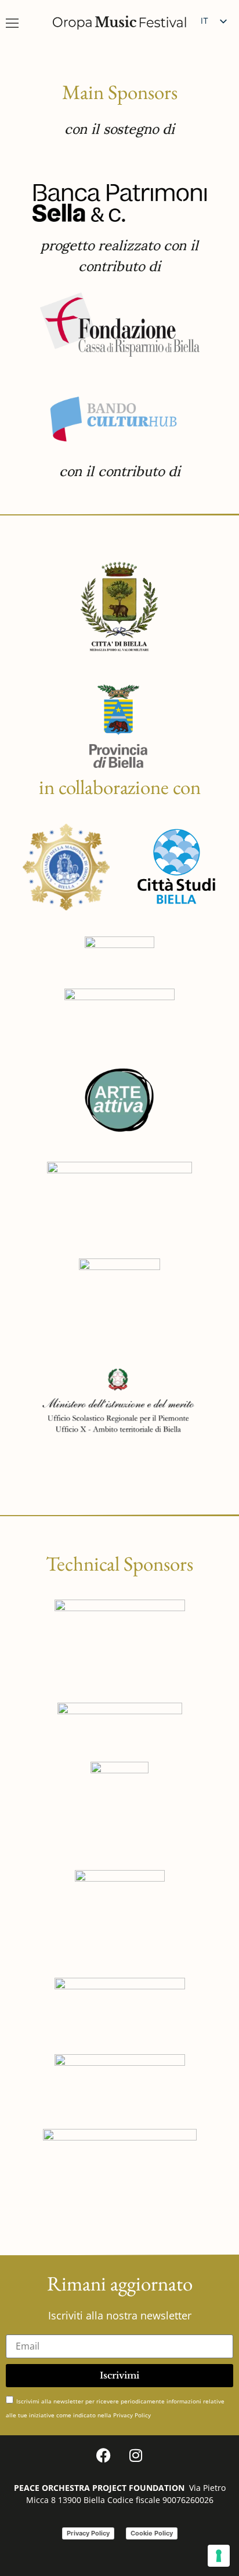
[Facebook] (104, 2456)
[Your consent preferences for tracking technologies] (219, 2556)
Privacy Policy (88, 2533)
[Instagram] (136, 2456)
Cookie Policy (152, 2533)
